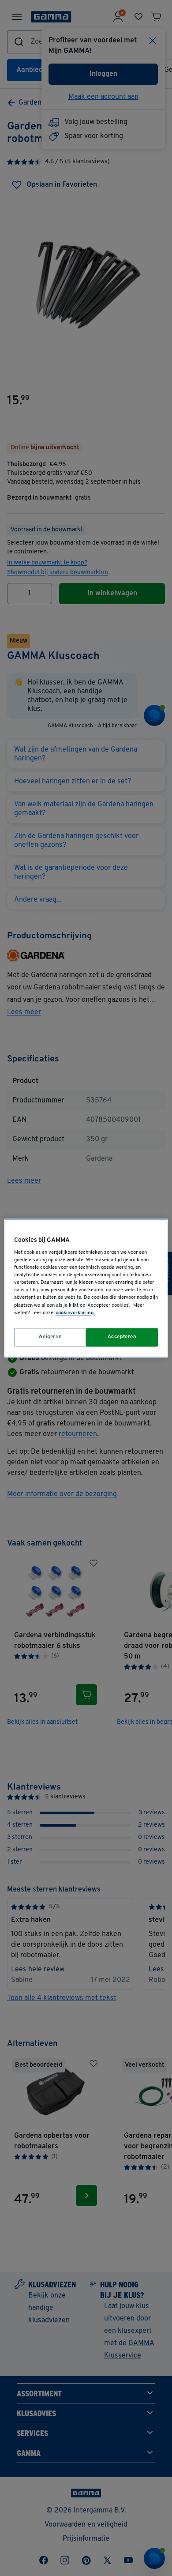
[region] (86, 1288)
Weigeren (50, 1337)
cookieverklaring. (75, 1313)
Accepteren (122, 1337)
